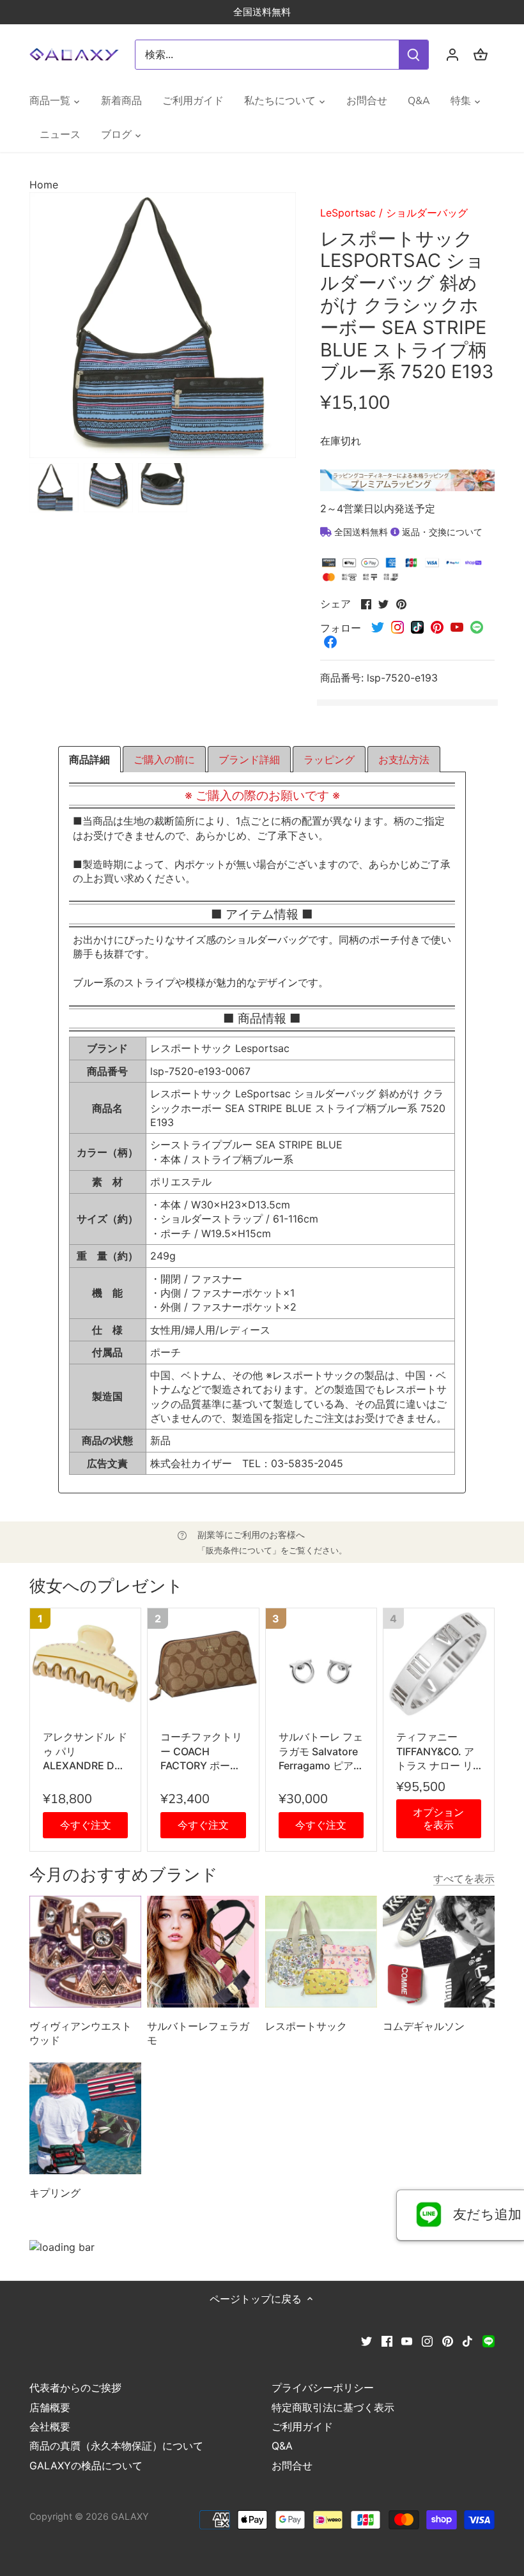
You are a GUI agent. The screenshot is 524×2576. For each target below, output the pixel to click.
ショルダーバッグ (427, 213)
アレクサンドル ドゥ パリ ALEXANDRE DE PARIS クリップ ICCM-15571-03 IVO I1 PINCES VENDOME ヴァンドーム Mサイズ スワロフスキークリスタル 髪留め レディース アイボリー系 (85, 1751)
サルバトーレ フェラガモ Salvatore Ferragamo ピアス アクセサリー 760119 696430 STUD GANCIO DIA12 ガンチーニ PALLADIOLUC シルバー (321, 1751)
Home (44, 185)
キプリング (55, 2193)
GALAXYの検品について (86, 2465)
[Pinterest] (448, 2340)
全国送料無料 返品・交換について (407, 532)
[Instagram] (427, 2340)
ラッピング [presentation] (329, 759)
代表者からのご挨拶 (75, 2388)
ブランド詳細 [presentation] (249, 759)
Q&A (282, 2446)
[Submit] (413, 55)
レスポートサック (306, 2026)
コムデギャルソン (424, 2026)
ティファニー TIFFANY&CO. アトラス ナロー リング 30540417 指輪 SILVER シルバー (439, 1751)
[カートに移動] (481, 55)
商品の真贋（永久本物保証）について (116, 2446)
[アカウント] (452, 55)
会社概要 (50, 2427)
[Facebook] (387, 2340)
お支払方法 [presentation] (404, 759)
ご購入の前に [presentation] (164, 759)
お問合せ (292, 2465)
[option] (54, 488)
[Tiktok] (467, 2340)
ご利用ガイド (302, 2427)
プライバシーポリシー (323, 2388)
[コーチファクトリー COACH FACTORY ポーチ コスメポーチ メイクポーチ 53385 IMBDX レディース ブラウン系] (203, 1664)
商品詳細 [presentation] (89, 759)
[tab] (89, 759)
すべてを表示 (464, 1879)
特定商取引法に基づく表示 (333, 2407)
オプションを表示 (438, 1818)
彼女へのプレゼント (106, 1586)
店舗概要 (50, 2407)
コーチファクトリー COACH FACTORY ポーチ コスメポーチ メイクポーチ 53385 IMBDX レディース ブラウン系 (203, 1751)
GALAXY (130, 2516)
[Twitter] (366, 2340)
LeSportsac (348, 213)
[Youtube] (407, 2340)
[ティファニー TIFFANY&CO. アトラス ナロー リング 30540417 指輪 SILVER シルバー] (439, 1664)
